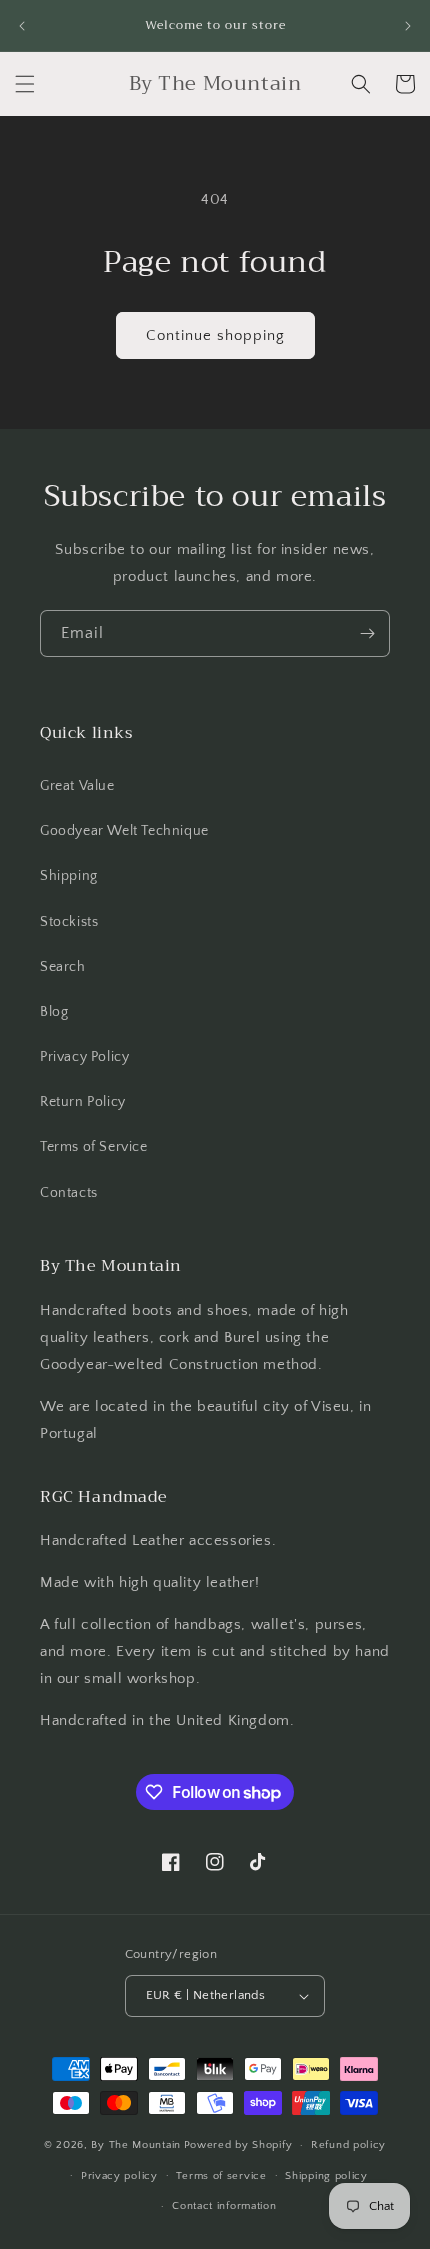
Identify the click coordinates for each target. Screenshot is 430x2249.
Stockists (69, 922)
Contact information (224, 2206)
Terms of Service (94, 1147)
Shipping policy (326, 2176)
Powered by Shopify (238, 2145)
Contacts (69, 1193)
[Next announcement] (408, 26)
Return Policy (83, 1102)
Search (63, 967)
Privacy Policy (84, 1057)
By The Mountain (136, 2145)
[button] (25, 84)
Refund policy (348, 2145)
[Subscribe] (367, 633)
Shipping (69, 876)
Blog (54, 1012)
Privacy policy (119, 2176)
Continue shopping (215, 335)
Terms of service (221, 2176)
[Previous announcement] (22, 26)
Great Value (77, 786)
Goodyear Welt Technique (124, 831)
